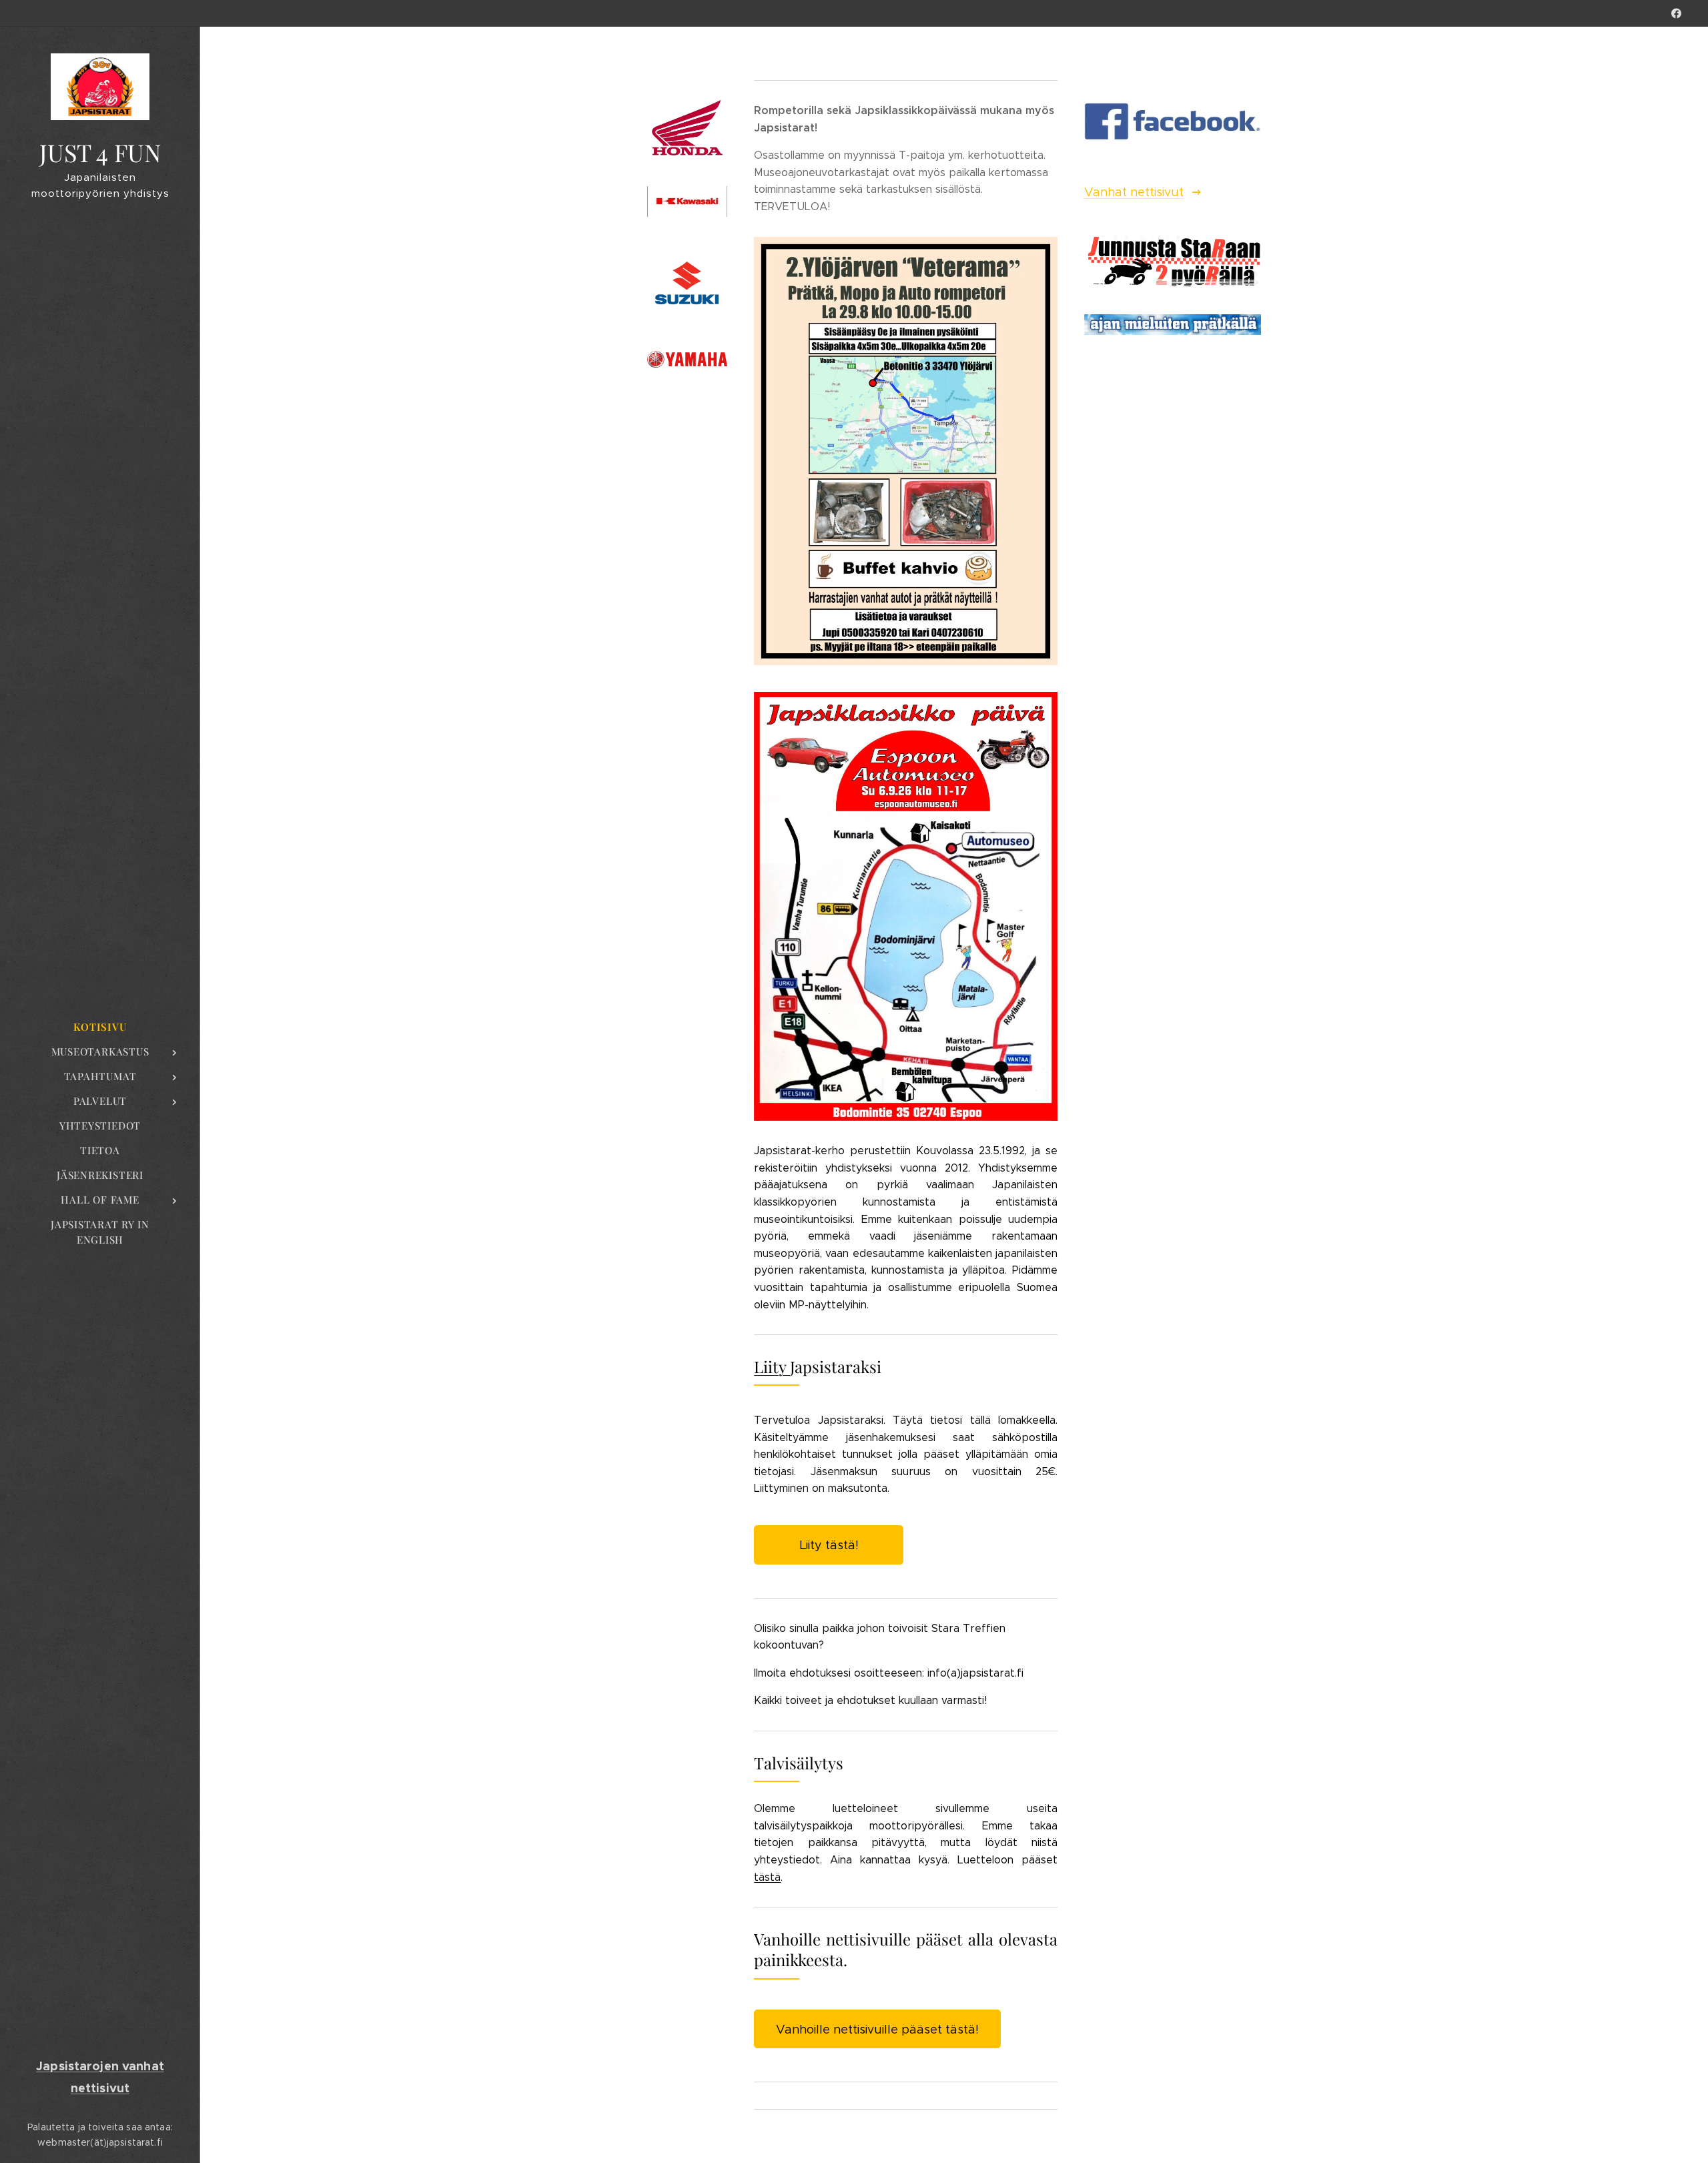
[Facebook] (1676, 13)
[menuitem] (100, 1027)
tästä (767, 1877)
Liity (772, 1366)
